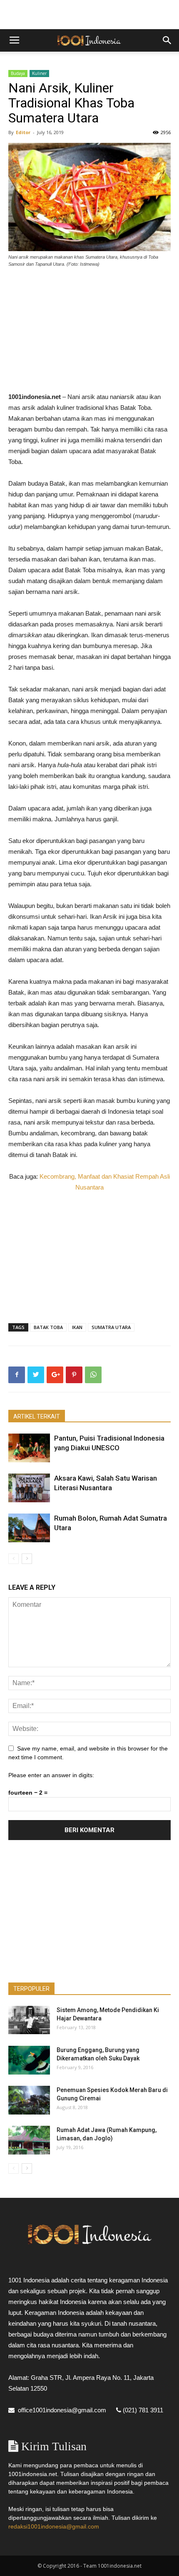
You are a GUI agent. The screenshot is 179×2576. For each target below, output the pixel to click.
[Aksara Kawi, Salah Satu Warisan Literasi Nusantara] (29, 1488)
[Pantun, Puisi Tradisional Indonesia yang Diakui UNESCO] (29, 1448)
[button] (167, 40)
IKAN (77, 1327)
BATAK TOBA (48, 1327)
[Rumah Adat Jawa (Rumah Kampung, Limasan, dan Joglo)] (29, 2140)
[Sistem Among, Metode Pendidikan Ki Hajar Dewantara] (29, 2020)
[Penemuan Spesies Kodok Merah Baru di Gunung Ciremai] (29, 2100)
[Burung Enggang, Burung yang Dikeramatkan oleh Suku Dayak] (29, 2060)
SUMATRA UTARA (111, 1327)
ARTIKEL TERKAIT (37, 1416)
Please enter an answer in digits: (51, 1775)
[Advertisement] (89, 15)
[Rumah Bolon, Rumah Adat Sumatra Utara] (29, 1528)
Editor (23, 132)
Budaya (18, 73)
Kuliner (39, 73)
